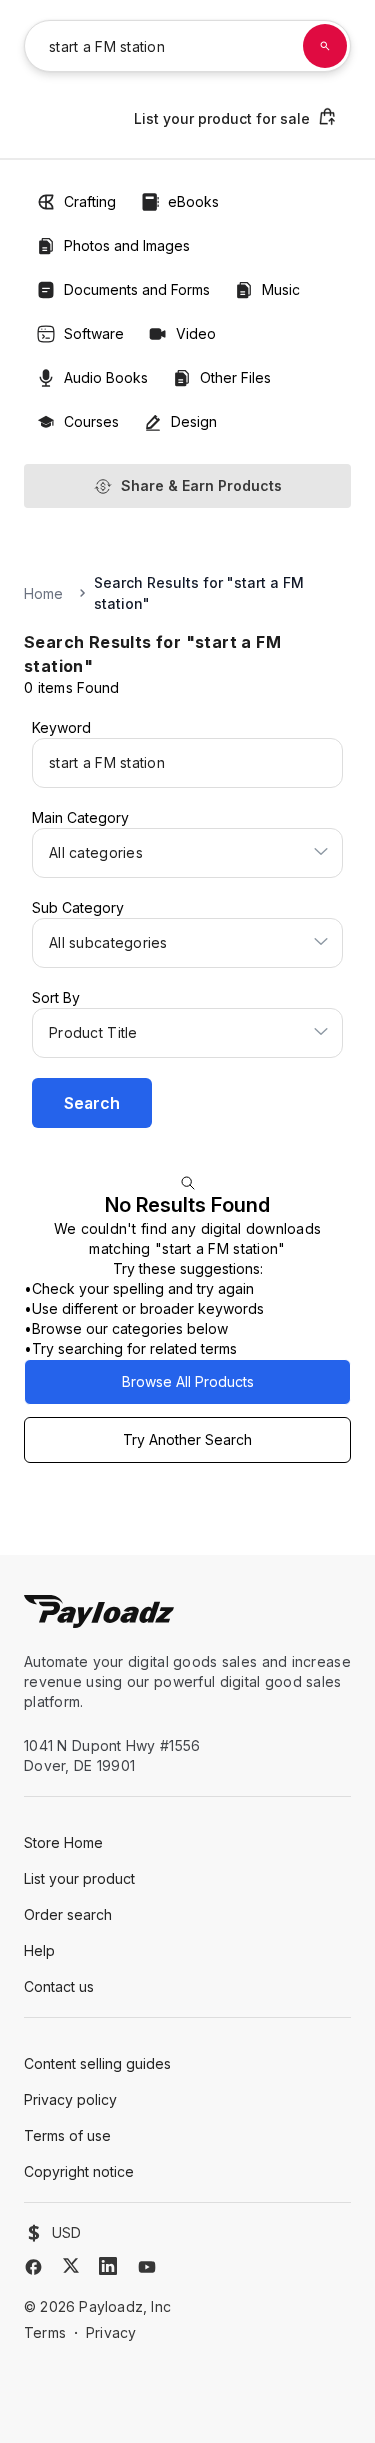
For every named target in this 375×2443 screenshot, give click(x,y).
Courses (91, 421)
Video (196, 333)
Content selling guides (97, 2063)
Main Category (80, 817)
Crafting (90, 201)
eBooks (193, 201)
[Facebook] (33, 2267)
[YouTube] (147, 2267)
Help (39, 1950)
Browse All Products (188, 1381)
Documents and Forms (137, 289)
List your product (79, 1878)
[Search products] (325, 46)
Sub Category (78, 907)
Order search (68, 1914)
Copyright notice (79, 2171)
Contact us (59, 1986)
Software (94, 333)
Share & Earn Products (201, 485)
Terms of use (67, 2135)
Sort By (56, 997)
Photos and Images (127, 245)
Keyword (61, 727)
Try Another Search (187, 1439)
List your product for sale (222, 118)
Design (194, 421)
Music (281, 289)
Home (43, 593)
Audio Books (106, 377)
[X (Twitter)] (71, 2265)
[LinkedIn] (108, 2266)
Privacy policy (70, 2099)
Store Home (63, 1842)
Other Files (235, 377)
